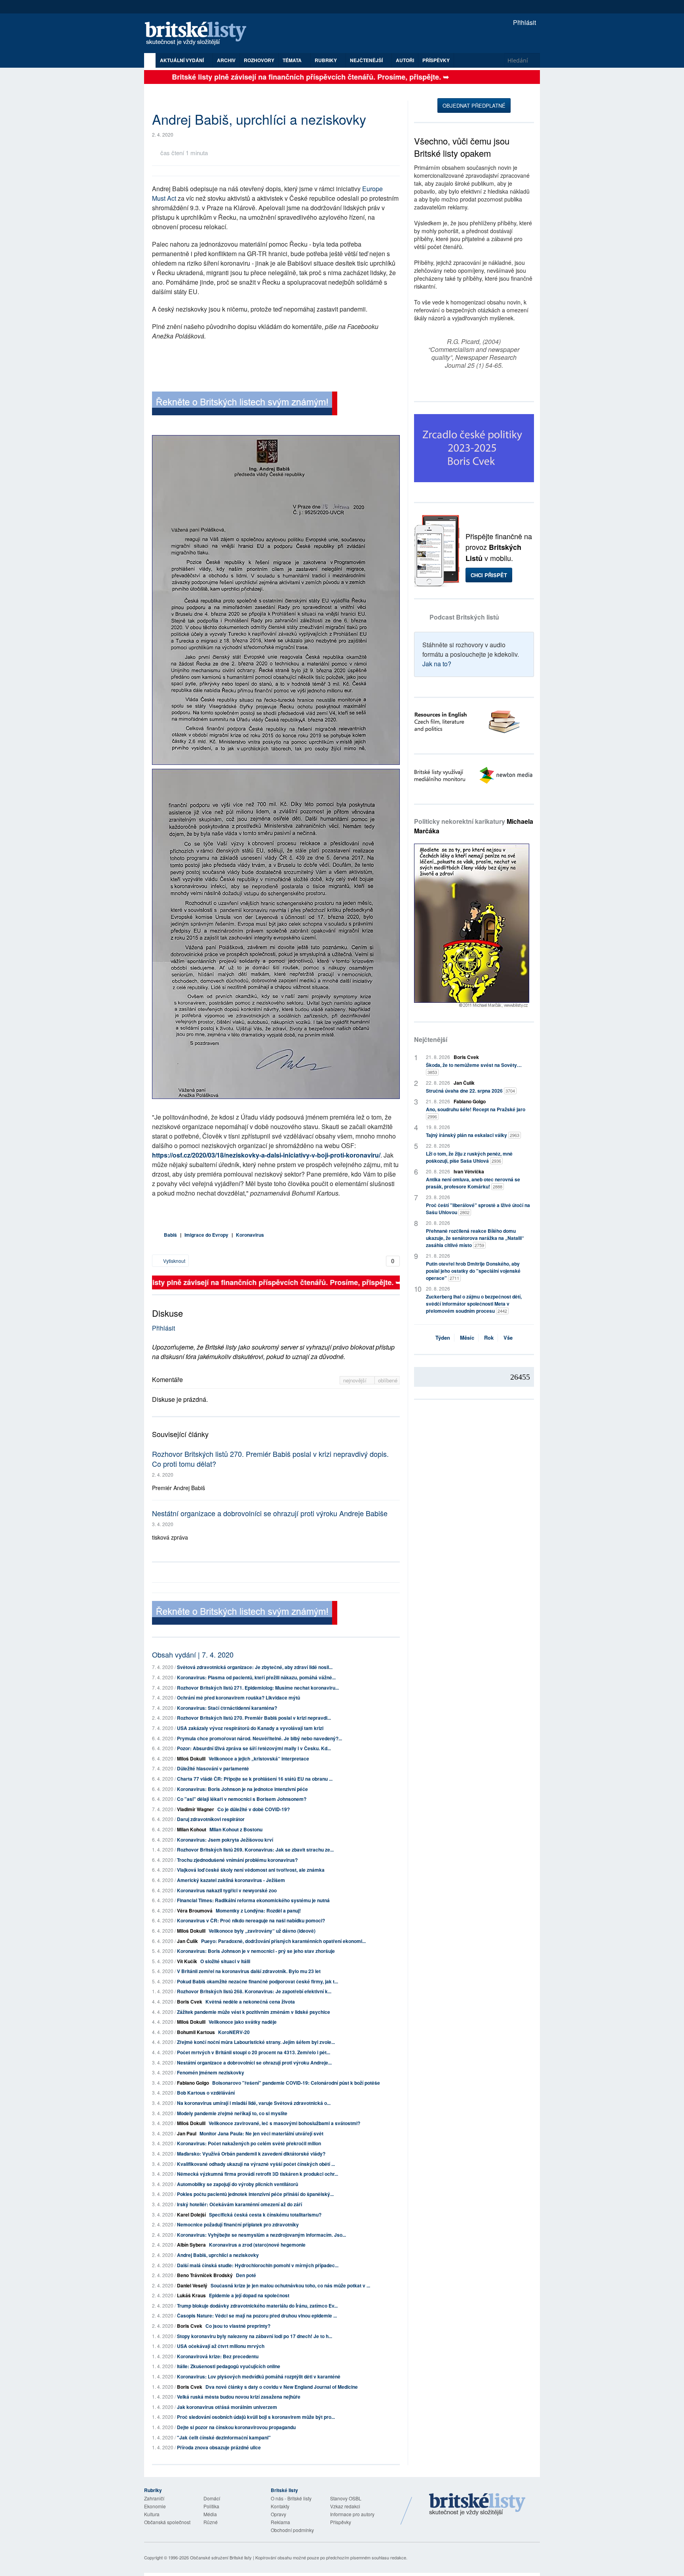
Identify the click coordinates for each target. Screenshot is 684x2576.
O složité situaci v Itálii (225, 1961)
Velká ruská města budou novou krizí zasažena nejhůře (239, 2397)
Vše (508, 1337)
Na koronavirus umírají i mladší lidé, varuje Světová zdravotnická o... (254, 2103)
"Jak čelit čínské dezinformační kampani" (224, 2437)
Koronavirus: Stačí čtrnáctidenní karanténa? (227, 1708)
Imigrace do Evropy (206, 1235)
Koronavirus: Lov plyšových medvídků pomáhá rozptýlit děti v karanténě (259, 2376)
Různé (211, 2522)
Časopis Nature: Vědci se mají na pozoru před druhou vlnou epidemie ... (257, 2316)
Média (210, 2514)
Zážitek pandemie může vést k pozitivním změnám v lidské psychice (254, 2012)
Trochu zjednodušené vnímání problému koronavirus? (237, 1860)
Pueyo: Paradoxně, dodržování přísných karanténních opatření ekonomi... (283, 1941)
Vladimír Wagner (196, 1809)
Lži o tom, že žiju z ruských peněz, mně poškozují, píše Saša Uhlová (469, 1157)
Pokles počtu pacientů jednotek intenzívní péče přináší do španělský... (255, 2194)
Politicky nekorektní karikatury (474, 826)
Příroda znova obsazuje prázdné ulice (219, 2447)
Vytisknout (174, 1261)
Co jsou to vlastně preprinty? (238, 2326)
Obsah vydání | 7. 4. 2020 (193, 1654)
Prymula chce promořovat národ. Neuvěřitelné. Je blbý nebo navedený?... (259, 1738)
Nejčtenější (431, 1039)
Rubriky (326, 60)
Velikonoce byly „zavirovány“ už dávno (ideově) (262, 1931)
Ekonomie (155, 2506)
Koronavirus (250, 1235)
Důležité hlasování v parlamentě (213, 1768)
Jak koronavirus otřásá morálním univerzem (227, 2407)
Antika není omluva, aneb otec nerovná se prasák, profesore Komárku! (473, 1183)
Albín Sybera (191, 2245)
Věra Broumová (195, 1911)
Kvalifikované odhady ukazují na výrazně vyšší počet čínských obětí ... (256, 2164)
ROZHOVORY (259, 60)
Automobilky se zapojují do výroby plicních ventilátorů (237, 2184)
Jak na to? (437, 664)
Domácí (212, 2498)
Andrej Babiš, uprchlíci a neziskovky (218, 2255)
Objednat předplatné (474, 106)
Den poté (246, 2275)
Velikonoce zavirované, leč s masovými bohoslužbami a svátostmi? (284, 2123)
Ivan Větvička (469, 1171)
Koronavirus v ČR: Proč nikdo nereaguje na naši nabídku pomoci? (251, 1920)
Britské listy (199, 34)
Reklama (280, 2522)
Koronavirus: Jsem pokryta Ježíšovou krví (225, 1840)
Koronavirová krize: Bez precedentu (218, 2356)
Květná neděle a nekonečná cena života (250, 2002)
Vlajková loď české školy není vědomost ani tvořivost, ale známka (251, 1870)
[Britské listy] (245, 404)
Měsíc (467, 1337)
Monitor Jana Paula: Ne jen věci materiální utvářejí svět (261, 2133)
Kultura (152, 2514)
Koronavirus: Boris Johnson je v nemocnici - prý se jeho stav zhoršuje (256, 1951)
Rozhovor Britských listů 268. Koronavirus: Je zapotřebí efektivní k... (254, 1991)
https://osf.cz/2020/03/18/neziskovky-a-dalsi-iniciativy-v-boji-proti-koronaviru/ (266, 1155)
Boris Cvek (190, 2002)
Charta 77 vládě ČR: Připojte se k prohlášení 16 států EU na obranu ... (255, 1779)
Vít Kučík (187, 1961)
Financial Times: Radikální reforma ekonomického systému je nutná (253, 1900)
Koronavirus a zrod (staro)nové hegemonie (257, 2245)
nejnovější (356, 1380)
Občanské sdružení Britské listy (221, 2557)
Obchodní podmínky (292, 2530)
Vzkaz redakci (345, 2506)
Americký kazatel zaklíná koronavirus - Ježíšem (231, 1880)
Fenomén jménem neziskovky (211, 2072)
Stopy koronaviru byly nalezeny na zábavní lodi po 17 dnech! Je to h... (255, 2336)
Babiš (170, 1235)
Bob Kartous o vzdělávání (206, 2093)
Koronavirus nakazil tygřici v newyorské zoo (227, 1890)
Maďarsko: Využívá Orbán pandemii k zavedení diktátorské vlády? (251, 2154)
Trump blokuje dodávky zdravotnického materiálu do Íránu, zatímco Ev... (257, 2306)
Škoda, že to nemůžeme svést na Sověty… (474, 1068)
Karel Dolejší (191, 2215)
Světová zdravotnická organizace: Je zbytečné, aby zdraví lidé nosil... (255, 1667)
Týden (443, 1337)
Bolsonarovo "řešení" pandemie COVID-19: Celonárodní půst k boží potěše (296, 2083)
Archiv (226, 60)
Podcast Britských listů (464, 617)
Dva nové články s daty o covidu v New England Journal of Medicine (282, 2387)
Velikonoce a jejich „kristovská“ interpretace (259, 1759)
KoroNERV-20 (234, 2032)
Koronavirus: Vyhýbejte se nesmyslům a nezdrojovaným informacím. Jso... (261, 2235)
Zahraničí (154, 2498)
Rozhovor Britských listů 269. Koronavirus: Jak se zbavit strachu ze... (255, 1850)
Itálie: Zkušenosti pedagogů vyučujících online (229, 2366)
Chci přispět (489, 575)
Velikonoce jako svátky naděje (243, 2022)
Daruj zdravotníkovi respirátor (211, 1819)
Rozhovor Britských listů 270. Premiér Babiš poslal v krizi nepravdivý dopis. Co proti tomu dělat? (270, 1459)
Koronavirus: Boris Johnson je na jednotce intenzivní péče (242, 1789)
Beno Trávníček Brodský (205, 2275)
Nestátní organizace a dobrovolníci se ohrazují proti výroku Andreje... (254, 2063)
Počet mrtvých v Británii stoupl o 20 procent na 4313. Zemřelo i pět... (254, 2052)
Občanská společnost (167, 2522)
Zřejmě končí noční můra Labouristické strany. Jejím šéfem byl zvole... (256, 2042)
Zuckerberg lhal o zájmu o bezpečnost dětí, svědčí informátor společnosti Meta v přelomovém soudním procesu (474, 1304)
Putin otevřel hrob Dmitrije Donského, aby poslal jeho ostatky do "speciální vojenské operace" (473, 1271)
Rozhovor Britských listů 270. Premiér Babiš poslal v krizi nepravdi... (254, 1718)
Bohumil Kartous (196, 2032)
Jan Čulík (187, 1941)
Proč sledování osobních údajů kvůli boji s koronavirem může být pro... (256, 2417)
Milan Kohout (192, 1829)
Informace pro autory (352, 2514)
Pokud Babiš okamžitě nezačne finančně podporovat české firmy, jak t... (257, 1981)
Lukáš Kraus (191, 2295)
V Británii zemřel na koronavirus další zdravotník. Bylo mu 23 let (249, 1971)
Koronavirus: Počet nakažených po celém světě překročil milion (249, 2143)
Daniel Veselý (192, 2285)
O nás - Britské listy (291, 2498)
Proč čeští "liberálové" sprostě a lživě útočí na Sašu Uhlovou (478, 1209)
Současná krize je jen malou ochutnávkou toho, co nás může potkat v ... (290, 2285)
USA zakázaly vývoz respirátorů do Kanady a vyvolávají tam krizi (250, 1728)
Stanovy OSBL (346, 2498)
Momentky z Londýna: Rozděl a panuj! (258, 1911)
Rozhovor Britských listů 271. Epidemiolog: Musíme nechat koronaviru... (258, 1688)
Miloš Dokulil (191, 1759)
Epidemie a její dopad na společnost (249, 2295)
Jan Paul (187, 2133)
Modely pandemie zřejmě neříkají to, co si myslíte (232, 2113)
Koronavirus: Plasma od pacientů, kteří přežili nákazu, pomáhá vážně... (256, 1677)
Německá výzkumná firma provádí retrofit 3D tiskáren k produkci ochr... (257, 2174)
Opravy (278, 2514)
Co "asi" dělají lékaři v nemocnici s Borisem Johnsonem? (242, 1799)
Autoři (405, 60)
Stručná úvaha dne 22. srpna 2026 (470, 1091)
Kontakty (280, 2506)
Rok (489, 1337)
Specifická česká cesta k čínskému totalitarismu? (265, 2215)
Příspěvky (436, 60)
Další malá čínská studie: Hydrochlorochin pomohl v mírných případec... (258, 2265)
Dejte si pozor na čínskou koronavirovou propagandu (236, 2427)
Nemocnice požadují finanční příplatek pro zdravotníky (238, 2224)
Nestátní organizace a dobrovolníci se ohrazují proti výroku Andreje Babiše (270, 1513)
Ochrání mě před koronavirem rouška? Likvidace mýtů (238, 1698)
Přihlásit (524, 22)
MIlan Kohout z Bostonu (236, 1829)
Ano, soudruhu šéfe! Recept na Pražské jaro (476, 1113)
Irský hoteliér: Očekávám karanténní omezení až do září (239, 2204)
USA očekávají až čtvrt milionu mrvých (221, 2346)
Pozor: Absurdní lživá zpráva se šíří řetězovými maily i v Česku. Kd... (254, 1748)
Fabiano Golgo (193, 2083)
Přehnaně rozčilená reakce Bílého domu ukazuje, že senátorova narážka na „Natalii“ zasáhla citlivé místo (475, 1238)
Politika (211, 2506)
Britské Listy (477, 2505)
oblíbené (388, 1380)
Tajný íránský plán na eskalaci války (473, 1135)
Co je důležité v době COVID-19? (254, 1809)
